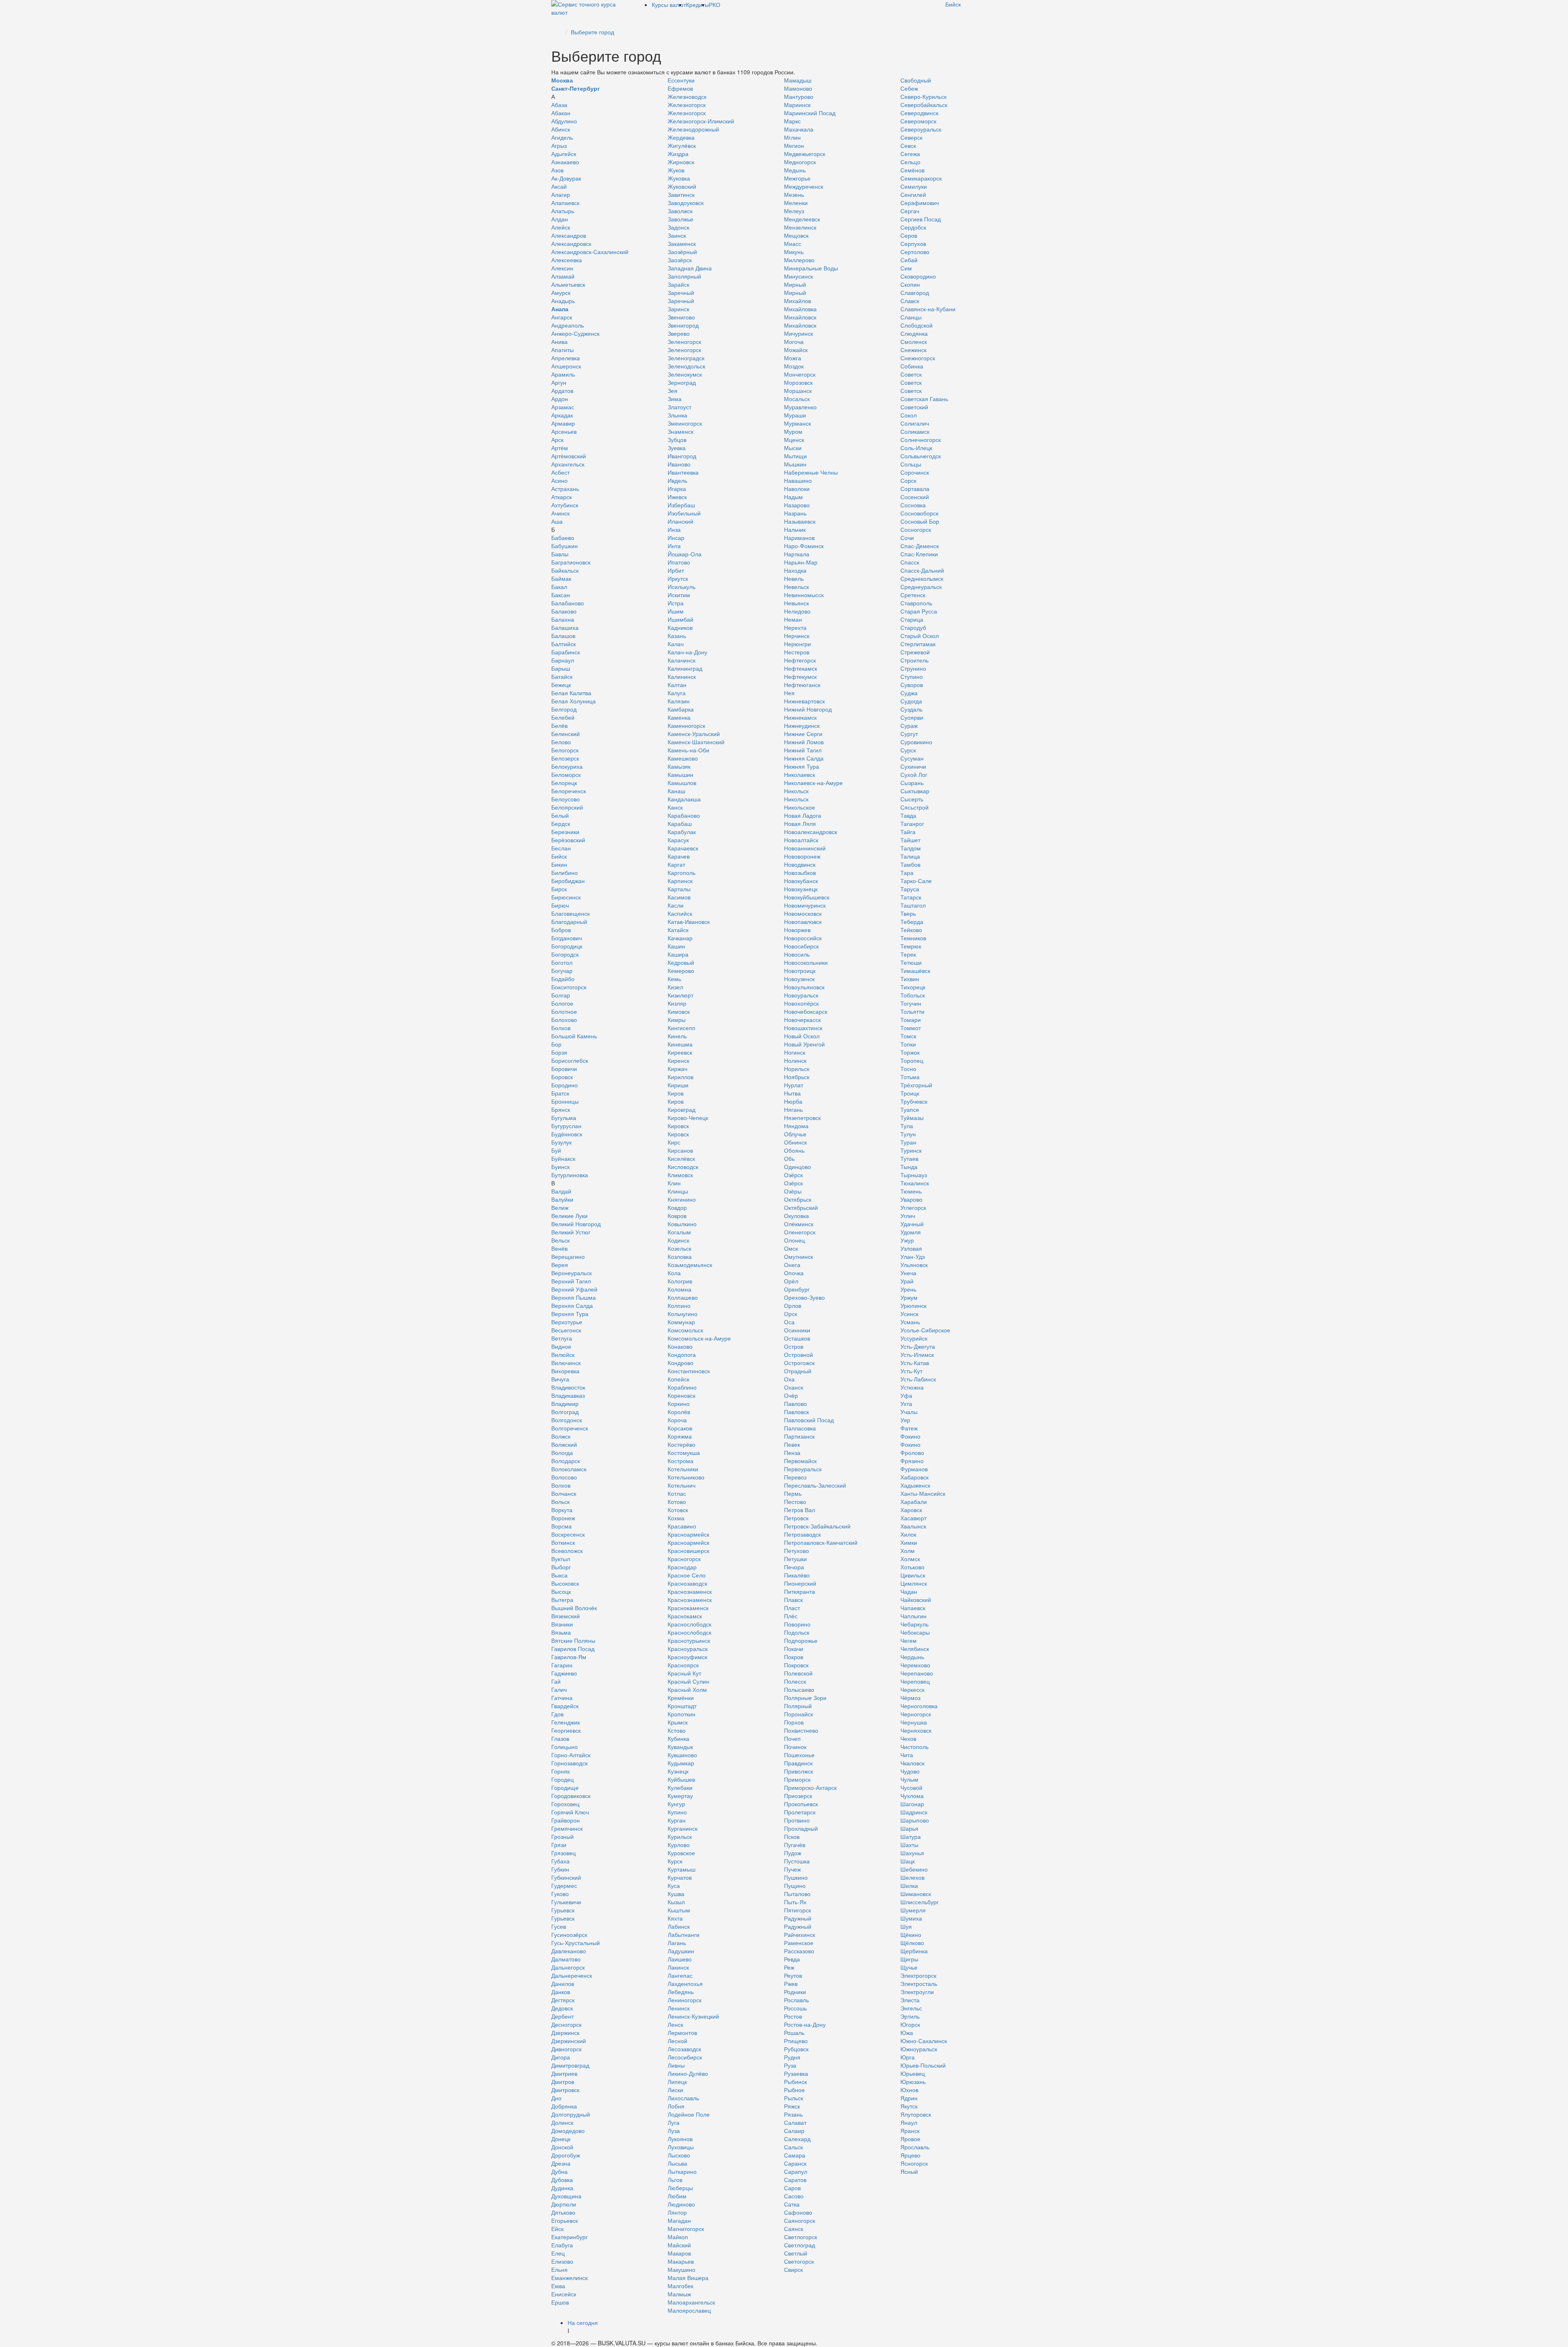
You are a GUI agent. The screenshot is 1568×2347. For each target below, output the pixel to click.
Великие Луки (569, 1216)
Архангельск (568, 464)
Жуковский (682, 186)
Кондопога (682, 1354)
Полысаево (799, 1689)
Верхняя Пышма (574, 1297)
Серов (909, 235)
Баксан (561, 595)
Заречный (681, 292)
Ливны (676, 2065)
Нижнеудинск (802, 725)
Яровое (910, 2139)
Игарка (677, 489)
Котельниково (686, 1477)
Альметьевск (568, 284)
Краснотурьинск (689, 1640)
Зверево (679, 333)
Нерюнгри (797, 644)
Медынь (795, 170)
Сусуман (912, 758)
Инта (674, 546)
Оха (789, 1379)
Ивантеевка (683, 472)
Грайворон (566, 1820)
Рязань (793, 2114)
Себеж (909, 88)
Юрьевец (913, 2073)
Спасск (910, 562)
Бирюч (560, 905)
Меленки (796, 203)
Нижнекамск (800, 717)
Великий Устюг (571, 1232)
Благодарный (569, 921)
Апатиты (562, 350)
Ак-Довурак (566, 178)
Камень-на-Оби (688, 750)
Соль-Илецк (916, 448)
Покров (794, 1657)
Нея (789, 693)
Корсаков (680, 1428)
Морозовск (798, 382)
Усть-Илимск (917, 1354)
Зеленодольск (686, 366)
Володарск (566, 1461)
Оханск (794, 1387)
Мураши (795, 415)
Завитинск (681, 194)
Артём (560, 448)
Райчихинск (800, 1934)
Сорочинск (915, 472)
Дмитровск (565, 2090)
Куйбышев (681, 1779)
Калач (676, 644)
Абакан (561, 113)
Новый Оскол (802, 1036)
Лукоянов (680, 2139)
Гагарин (562, 1665)
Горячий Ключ (570, 1812)
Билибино (565, 872)
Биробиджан (568, 881)
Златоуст (679, 407)
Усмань (910, 1322)
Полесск (795, 1681)
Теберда (912, 921)
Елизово (562, 2261)
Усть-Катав (915, 1363)
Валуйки (562, 1199)
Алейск (561, 227)
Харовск (911, 1510)
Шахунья (912, 1853)
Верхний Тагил (571, 1281)
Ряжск (792, 2106)
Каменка (679, 717)
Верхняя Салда (572, 1305)
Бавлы (560, 554)
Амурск (561, 292)
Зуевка (677, 448)
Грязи (559, 1845)
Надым (793, 497)
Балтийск (563, 644)
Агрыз (559, 145)
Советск (911, 374)
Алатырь (563, 211)
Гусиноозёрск (569, 1934)
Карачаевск (683, 848)
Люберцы (680, 2188)
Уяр (905, 1420)
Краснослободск (689, 1624)
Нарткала (797, 554)
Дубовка (562, 2180)
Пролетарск (800, 1812)
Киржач (677, 1069)
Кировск (678, 1126)
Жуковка (679, 178)
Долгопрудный (571, 2114)
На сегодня (583, 2322)
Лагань (677, 1943)
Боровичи (564, 1069)
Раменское (799, 1943)
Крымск (678, 1722)
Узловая (911, 1248)
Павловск (796, 1412)
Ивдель (677, 480)
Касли (676, 905)
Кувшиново (682, 1755)
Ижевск (677, 497)
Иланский (680, 521)
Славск (910, 301)
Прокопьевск (801, 1804)
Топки (908, 1044)
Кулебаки (680, 1787)
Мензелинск (800, 227)
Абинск (561, 129)
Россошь (795, 2008)
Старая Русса (919, 611)
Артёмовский (569, 456)
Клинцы (678, 1191)
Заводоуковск (686, 203)
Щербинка (914, 1951)
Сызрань (912, 783)
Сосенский (915, 497)
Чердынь (912, 1657)
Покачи (794, 1649)
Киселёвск (681, 1158)
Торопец (912, 1060)
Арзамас (563, 407)
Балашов (563, 636)
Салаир (794, 2131)
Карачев (679, 856)
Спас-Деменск (920, 546)
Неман (793, 619)
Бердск (561, 823)
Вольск (560, 1501)
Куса (674, 1885)
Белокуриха (567, 766)
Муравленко (800, 407)
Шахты (909, 1845)
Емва (558, 2286)
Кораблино (682, 1387)
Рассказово (799, 1951)
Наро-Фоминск (804, 546)
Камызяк (679, 766)
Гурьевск (563, 1910)
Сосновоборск (919, 513)
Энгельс (911, 2008)
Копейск (678, 1379)
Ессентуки (681, 80)
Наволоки (797, 489)
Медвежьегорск (805, 154)
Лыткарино (682, 2171)
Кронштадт (682, 1706)
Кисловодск (683, 1167)
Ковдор (677, 1207)
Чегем (909, 1640)
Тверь (908, 913)
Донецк (561, 2139)
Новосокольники (806, 962)
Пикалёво (797, 1575)
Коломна (679, 1289)
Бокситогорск (569, 987)
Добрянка (564, 2106)
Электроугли (917, 1992)
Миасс (793, 243)
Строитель (914, 660)
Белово (561, 742)
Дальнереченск (572, 1975)
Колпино (679, 1305)
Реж (789, 1967)
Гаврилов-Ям (569, 1657)
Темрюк (911, 946)
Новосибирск (801, 946)
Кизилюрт (680, 995)
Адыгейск (564, 154)
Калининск (682, 676)
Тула (907, 1126)
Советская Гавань (924, 399)
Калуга (677, 693)
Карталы (679, 889)
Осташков (797, 1338)
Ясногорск (914, 2163)
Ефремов (680, 88)
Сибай (909, 260)
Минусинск (798, 276)
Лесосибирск (685, 2057)
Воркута (562, 1510)
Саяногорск (800, 2220)
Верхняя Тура (570, 1314)
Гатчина (562, 1698)
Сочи (907, 538)
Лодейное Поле (689, 2114)
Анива (559, 341)
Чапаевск (913, 1608)
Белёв (559, 725)
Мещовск (796, 235)
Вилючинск (566, 1363)
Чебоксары (915, 1632)
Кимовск (679, 1011)
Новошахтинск (803, 1028)
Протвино (797, 1820)
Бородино (565, 1085)
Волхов (561, 1485)
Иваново (679, 464)
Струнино (913, 668)
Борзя (559, 1052)
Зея (673, 390)
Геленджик (566, 1722)
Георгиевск (566, 1730)
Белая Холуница (574, 701)
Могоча (794, 341)
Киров (676, 1093)
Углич (908, 1216)
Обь (789, 1158)
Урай (907, 1281)
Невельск (796, 587)
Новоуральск (801, 995)
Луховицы (681, 2147)
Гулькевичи (566, 1902)
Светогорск (799, 2261)
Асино (559, 480)
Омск (791, 1248)
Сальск (793, 2147)
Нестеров (797, 652)
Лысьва (677, 2163)
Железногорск (687, 105)
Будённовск (567, 1134)
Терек (908, 954)
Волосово (564, 1477)
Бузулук (561, 1142)
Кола (674, 1273)
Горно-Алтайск (571, 1755)
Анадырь (563, 301)
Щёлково (912, 1943)
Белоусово (566, 799)
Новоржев (797, 930)
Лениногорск (685, 2000)
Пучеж (792, 1869)
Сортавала (915, 489)
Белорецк (564, 783)
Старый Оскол (920, 636)
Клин (674, 1183)
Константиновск (689, 1371)
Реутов (793, 1975)
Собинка (912, 366)
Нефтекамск (801, 668)
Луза (674, 2131)
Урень (908, 1289)
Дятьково (563, 2212)
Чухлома (912, 1796)
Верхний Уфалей (574, 1289)
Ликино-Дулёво (688, 2073)
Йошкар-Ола (685, 554)
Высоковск (565, 1583)
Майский (679, 2245)
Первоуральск (803, 1469)
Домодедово (568, 2131)
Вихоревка (565, 1371)
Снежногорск (918, 358)
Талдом (911, 848)
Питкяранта (800, 1591)
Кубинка (678, 1738)
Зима (675, 399)
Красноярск (683, 1665)
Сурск (908, 750)
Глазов (560, 1738)
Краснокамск (685, 1616)
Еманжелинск (569, 2278)
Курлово (679, 1845)
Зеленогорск (684, 341)
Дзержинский (569, 2041)
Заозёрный (682, 252)
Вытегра (562, 1600)
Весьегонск (566, 1330)
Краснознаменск (690, 1591)
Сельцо (910, 162)
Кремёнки (681, 1698)
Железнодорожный (693, 129)
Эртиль (910, 2016)
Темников (913, 938)
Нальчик (795, 529)
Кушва (676, 1894)
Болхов (561, 1028)
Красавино (682, 1526)
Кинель (677, 1036)
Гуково (560, 1894)
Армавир (563, 423)
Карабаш (680, 823)
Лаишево (680, 1959)
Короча (677, 1420)
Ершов (560, 2302)
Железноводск (687, 96)
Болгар (561, 995)
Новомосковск (803, 913)
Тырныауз (914, 1175)
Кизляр (677, 1003)
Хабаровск (914, 1477)
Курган (677, 1820)
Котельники (683, 1469)
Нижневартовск (804, 701)
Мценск (794, 440)
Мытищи (795, 456)
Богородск (565, 954)
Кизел (675, 987)
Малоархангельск (691, 2302)
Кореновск (682, 1395)
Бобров (561, 930)
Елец (558, 2253)
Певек (792, 1444)
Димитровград (570, 2065)
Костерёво (682, 1444)
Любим (677, 2196)
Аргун (559, 382)
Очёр (791, 1395)
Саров (792, 2188)
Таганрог (912, 823)
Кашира (678, 954)
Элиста (910, 2000)
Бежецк (561, 685)
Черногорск (916, 1714)
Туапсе (910, 1109)
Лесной (677, 2041)
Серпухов (913, 243)
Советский (914, 407)
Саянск (794, 2229)
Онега (792, 1265)
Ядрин (909, 2098)
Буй (556, 1150)
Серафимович (920, 203)
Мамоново (798, 88)
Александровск (571, 243)
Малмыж (679, 2294)
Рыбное (794, 2090)
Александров (569, 235)
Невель (794, 578)
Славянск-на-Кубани (928, 309)
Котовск (678, 1510)
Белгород (564, 709)
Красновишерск (688, 1551)
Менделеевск (802, 219)
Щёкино (911, 1934)
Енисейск (564, 2294)
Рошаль (794, 2032)
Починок (795, 1747)
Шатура (911, 1836)
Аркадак (562, 415)
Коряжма (680, 1436)
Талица (910, 856)
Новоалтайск (801, 840)
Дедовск (562, 2008)
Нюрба (793, 1101)
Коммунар (681, 1322)
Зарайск (678, 284)
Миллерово (799, 260)
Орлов (793, 1305)
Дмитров (563, 2082)
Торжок (910, 1052)
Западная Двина (690, 268)
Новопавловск (803, 921)
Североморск (918, 121)
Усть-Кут (911, 1371)
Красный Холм (687, 1689)
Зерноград (682, 382)
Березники (565, 832)
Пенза (792, 1452)
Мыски (793, 448)
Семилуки (914, 186)
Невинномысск (804, 595)
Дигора (561, 2057)
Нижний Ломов (804, 742)
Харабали (914, 1501)
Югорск (910, 2024)
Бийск (559, 856)
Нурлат (794, 1085)
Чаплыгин (913, 1616)
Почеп (792, 1738)
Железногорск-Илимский (701, 121)
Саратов (795, 2180)
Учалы (909, 1412)
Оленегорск (800, 1232)
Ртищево (796, 2041)
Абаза (559, 105)
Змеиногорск (685, 423)
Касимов (679, 897)
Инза (674, 529)
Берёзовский (568, 840)
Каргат (676, 864)
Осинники (797, 1330)
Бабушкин (565, 546)
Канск (675, 807)
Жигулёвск (682, 145)
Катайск (678, 930)
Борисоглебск (570, 1060)
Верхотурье (567, 1322)
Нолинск (795, 1060)
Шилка (909, 1885)
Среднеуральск (921, 587)
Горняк (560, 1771)
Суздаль (911, 709)
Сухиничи (913, 766)
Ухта (906, 1403)
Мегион (794, 145)
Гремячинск (567, 1828)
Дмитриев (564, 2073)
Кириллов (680, 1077)
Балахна (563, 619)
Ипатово (679, 562)
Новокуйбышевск (807, 897)
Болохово (564, 1020)
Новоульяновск (804, 987)
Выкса (559, 1575)
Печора (794, 1567)
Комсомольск (685, 1330)
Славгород (915, 292)
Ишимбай (680, 619)
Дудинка (562, 2188)
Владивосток (568, 1387)
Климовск (680, 1175)
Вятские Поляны (573, 1640)
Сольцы (911, 464)
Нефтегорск (800, 660)
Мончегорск (800, 374)
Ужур (907, 1240)
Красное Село (687, 1575)
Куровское (681, 1853)
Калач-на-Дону (687, 652)
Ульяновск (914, 1265)
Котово (677, 1501)
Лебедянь (681, 1992)
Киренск (678, 1060)
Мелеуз (794, 211)
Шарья (909, 1828)
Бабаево (563, 538)
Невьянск (796, 603)
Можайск (796, 350)
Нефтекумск (800, 676)
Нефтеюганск (802, 685)
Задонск (678, 227)
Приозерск (798, 1796)
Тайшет (910, 840)
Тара (907, 872)
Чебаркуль (914, 1624)
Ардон (560, 399)
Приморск (797, 1779)
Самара (795, 2155)
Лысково (679, 2155)
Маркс (792, 121)
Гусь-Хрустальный (576, 1943)
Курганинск (683, 1828)
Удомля (911, 1232)
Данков (561, 1992)
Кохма (676, 1518)
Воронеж (563, 1518)
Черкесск (912, 1689)
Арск (557, 440)
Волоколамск (569, 1469)
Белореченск (569, 791)
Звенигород (683, 325)
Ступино (912, 676)
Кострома (680, 1461)
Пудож (793, 1853)
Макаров (679, 2253)
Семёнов (912, 170)
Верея (560, 1265)
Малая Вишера (688, 2278)
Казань (677, 636)
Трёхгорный (916, 1085)
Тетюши (911, 962)
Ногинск (795, 1052)
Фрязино (912, 1461)
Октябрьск (798, 1199)
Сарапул (796, 2171)
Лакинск (678, 1967)
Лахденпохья (685, 1983)
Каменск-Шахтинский (696, 742)
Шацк (908, 1861)
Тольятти (912, 1011)
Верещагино (568, 1256)
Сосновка (913, 505)
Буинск (560, 1167)
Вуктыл (561, 1559)
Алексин (562, 268)
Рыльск (794, 2098)
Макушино (682, 2269)
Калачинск (682, 660)
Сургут (909, 734)
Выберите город (592, 32)
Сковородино (918, 276)
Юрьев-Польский (923, 2065)
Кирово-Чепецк (688, 1118)
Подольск (797, 1632)
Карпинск (680, 881)
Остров (794, 1346)
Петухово (796, 1551)
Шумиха (911, 1918)
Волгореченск (570, 1428)
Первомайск (800, 1461)
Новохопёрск (801, 1003)
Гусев (559, 1926)
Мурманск (797, 423)
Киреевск (680, 1052)
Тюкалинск (915, 1183)
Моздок (794, 366)
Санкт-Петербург (576, 88)
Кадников (680, 627)
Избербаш (681, 505)
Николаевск (800, 774)
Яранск (910, 2131)
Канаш (676, 791)
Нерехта (795, 627)
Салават (795, 2122)
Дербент (562, 2016)
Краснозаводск (687, 1583)
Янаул (909, 2122)
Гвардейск (565, 1706)
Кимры (677, 1020)
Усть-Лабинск (918, 1379)
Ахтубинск (565, 505)
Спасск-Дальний (922, 570)
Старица (912, 619)
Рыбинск (795, 2082)
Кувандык (680, 1747)
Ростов (793, 2016)
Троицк (910, 1093)
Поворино (797, 1624)
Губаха (560, 1861)
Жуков (676, 170)
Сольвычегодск (921, 456)
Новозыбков (800, 872)
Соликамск (915, 431)
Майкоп (678, 2237)
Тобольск (913, 995)
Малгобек (680, 2286)
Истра (676, 603)
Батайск (562, 676)
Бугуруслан (566, 1126)
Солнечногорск (921, 440)
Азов (557, 170)
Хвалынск (913, 1526)
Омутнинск (798, 1256)
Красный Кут (684, 1673)
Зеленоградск (686, 358)
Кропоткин (682, 1714)
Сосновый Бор (920, 521)
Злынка (677, 415)
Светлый (796, 2253)
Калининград (685, 668)
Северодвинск (919, 113)
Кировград (682, 1109)
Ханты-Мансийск (923, 1493)
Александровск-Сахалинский (590, 252)
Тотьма (910, 1077)
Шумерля (913, 1910)
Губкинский (566, 1877)
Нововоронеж (802, 856)
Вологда (562, 1452)
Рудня (792, 2057)
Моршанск (798, 390)
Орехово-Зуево (804, 1297)
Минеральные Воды (811, 268)
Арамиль (563, 374)
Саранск (795, 2163)
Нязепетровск (802, 1118)
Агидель (562, 137)
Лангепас (680, 1975)
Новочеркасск (802, 1020)
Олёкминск (799, 1224)
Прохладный (801, 1828)
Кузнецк (678, 1771)
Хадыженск (915, 1485)
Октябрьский (801, 1207)
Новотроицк (800, 970)
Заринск (678, 309)
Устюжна (912, 1387)
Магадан (679, 2220)
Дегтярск (563, 2000)
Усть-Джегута (918, 1346)
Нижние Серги (803, 734)
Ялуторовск (916, 2114)
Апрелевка (566, 358)
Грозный (562, 1836)
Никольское (800, 807)
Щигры (909, 1959)
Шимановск (916, 1894)
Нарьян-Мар (801, 562)
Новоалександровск (811, 832)
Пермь (793, 1493)
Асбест (560, 472)
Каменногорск (686, 725)
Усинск (909, 1314)
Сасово (794, 2196)
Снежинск (913, 350)
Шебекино (914, 1869)
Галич (559, 1689)
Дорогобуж (566, 2155)
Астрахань (565, 489)
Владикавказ (568, 1395)
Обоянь (794, 1150)
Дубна (559, 2171)
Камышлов (682, 783)
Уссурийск (914, 1338)
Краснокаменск (688, 1608)
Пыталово (797, 1894)
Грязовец (563, 1853)
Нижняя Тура (802, 766)
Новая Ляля (800, 823)
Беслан (561, 848)
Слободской (917, 325)
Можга (793, 358)
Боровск (562, 1077)
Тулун (908, 1134)
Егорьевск (565, 2220)
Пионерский (800, 1583)
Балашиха (565, 627)
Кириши (678, 1085)
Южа (907, 2032)
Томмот (911, 1028)
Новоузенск (799, 979)
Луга (674, 2122)
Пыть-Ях (795, 1902)
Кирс (674, 1142)
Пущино (795, 1885)
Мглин (792, 137)
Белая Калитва (571, 693)
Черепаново (917, 1673)
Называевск (800, 521)
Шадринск (914, 1812)
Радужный (798, 1918)
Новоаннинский (805, 848)
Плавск (793, 1600)
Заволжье (680, 219)
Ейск (557, 2229)
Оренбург (797, 1289)
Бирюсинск (566, 897)
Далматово (566, 1959)
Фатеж (909, 1428)
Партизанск (799, 1436)
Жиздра (678, 154)
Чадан (909, 1591)
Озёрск (793, 1175)
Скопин (910, 284)
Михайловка (800, 309)
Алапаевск (565, 203)
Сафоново (798, 2212)
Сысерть (912, 799)
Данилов (563, 1983)
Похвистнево (801, 1730)
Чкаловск (912, 1763)
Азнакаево (565, 162)
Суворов (912, 685)
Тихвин (910, 979)
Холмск (910, 1559)
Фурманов (914, 1469)
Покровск (796, 1665)
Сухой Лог (914, 774)
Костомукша (684, 1452)
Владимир (565, 1403)
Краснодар (682, 1567)
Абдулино (564, 121)
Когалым (679, 1232)
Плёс (791, 1616)
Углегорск (913, 1207)
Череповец (915, 1681)
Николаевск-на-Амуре (813, 783)
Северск (911, 137)
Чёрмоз (910, 1698)
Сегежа (910, 154)
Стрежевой (915, 652)
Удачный (912, 1224)
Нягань (793, 1109)
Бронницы (565, 1101)
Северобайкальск (924, 105)
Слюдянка (914, 333)
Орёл (791, 1281)
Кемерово (681, 970)
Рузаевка (796, 2073)
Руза (790, 2065)
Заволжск (680, 211)
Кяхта (675, 1918)
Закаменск (682, 243)
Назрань (795, 513)
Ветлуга (562, 1338)
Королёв (679, 1412)
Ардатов (562, 390)
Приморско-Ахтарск (810, 1787)
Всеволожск (567, 1551)
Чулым (909, 1779)
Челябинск (915, 1649)
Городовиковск (571, 1796)
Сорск (908, 480)
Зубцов (677, 440)
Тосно (908, 1069)
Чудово (910, 1771)
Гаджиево (564, 1673)
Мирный (795, 284)
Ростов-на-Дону (805, 2024)
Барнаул (563, 660)
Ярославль (915, 2147)
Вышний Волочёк (574, 1608)
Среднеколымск (922, 578)
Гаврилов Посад (573, 1649)
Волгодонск (567, 1420)
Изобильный (684, 513)
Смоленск (914, 341)
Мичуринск (798, 333)
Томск (908, 1036)
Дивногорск (566, 2049)
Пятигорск (797, 1910)
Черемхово (915, 1665)
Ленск (675, 2024)
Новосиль (797, 954)
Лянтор (677, 2212)
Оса (789, 1322)
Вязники (562, 1624)
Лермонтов (682, 2032)
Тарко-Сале (916, 881)
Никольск (796, 791)
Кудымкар (681, 1763)
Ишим (676, 611)
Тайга (908, 832)
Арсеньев (564, 431)
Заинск (677, 235)
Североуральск (921, 129)
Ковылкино (682, 1224)
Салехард (797, 2139)
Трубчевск (914, 1101)
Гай (556, 1681)
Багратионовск (571, 562)
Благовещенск (570, 913)
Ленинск (679, 2008)
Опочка (794, 1273)
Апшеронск (566, 366)
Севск (908, 145)
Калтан (677, 685)
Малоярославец (689, 2310)
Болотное (564, 1011)
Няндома (796, 1126)
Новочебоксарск (806, 1011)
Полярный (798, 1706)
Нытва (792, 1093)
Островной (798, 1354)
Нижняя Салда (804, 758)
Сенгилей (913, 194)
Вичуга (560, 1379)
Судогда (911, 701)
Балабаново (568, 603)
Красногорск (684, 1559)
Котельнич (682, 1485)
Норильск (797, 1069)
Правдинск (798, 1763)
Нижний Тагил (803, 750)
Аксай (559, 186)
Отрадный (798, 1371)
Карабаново (684, 815)
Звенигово (681, 317)
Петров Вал (800, 1510)
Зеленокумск (685, 374)
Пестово (795, 1501)
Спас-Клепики (919, 554)
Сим (906, 268)
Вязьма (561, 1632)
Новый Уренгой (804, 1044)
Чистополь (914, 1747)
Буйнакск (563, 1158)
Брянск (561, 1109)
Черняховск (916, 1730)
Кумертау (680, 1796)
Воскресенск (568, 1534)
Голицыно (565, 1747)
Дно (556, 2098)
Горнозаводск (569, 1763)
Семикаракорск (921, 178)
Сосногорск (916, 529)
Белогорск (565, 750)
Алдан (560, 219)
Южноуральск (919, 2049)
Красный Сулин (688, 1681)
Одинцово (797, 1167)
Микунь (794, 252)
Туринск (911, 1150)
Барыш (561, 668)
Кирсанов (680, 1150)
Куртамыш (682, 1869)
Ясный (909, 2171)
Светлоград (800, 2245)
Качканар (680, 938)
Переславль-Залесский (815, 1485)
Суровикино (916, 742)
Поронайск (798, 1714)
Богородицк (567, 946)
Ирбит (676, 570)
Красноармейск (688, 1534)
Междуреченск (804, 186)
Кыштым (679, 1910)
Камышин (680, 774)
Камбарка (681, 709)
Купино (677, 1812)
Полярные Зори (805, 1698)
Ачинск (560, 513)
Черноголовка (919, 1706)
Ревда (792, 1959)
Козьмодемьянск (690, 1265)
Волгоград (565, 1412)
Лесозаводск (684, 2049)
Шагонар (912, 1804)
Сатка (792, 2204)
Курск (675, 1861)
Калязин (679, 701)
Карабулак (682, 832)
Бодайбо (563, 979)
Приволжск (798, 1771)
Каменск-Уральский (694, 734)
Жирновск (681, 162)
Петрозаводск (802, 1534)
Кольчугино (683, 1314)
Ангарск (562, 317)
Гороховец (565, 1804)
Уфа (906, 1395)
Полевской (798, 1673)
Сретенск (913, 595)
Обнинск (795, 1142)
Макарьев (681, 2261)
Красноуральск (688, 1649)
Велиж (560, 1207)
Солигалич (915, 423)
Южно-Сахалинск (924, 2041)
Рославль (796, 2000)
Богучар (562, 970)
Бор (556, 1044)
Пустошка (797, 1861)
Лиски (675, 2090)
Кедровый (681, 962)
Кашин (676, 946)
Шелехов (912, 1877)
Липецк (677, 2082)
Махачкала (799, 129)
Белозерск (565, 758)
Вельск (560, 1240)
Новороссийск (803, 938)
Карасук (678, 840)
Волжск (561, 1436)
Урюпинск (913, 1305)
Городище (565, 1787)
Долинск (562, 2122)
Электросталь (919, 1983)
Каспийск (680, 913)
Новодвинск (800, 864)
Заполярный (684, 276)
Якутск (909, 2106)
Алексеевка (567, 260)
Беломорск (566, 774)
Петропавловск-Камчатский (821, 1542)
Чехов (908, 1738)
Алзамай (563, 276)
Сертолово (915, 252)
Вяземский (566, 1616)
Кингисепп (682, 1028)
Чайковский (916, 1600)
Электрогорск (918, 1975)
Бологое (562, 1003)
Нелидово (797, 611)
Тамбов (910, 864)
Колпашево (683, 1297)
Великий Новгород (576, 1224)
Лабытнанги (684, 1934)
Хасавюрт (913, 1518)
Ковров (677, 1216)
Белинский (566, 734)
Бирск (559, 889)
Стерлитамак (918, 644)
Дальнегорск (568, 1967)
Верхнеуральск (571, 1273)
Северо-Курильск (923, 96)
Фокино (910, 1436)
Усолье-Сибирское (925, 1330)
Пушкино (796, 1877)
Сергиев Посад (921, 219)
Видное (561, 1346)
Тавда (908, 815)
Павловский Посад (809, 1420)
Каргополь (682, 872)
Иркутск (678, 578)
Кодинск (678, 1240)
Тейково (911, 930)
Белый (560, 815)
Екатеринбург (569, 2237)
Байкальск (565, 570)
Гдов (557, 1714)
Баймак (561, 578)
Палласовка (800, 1428)
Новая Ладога (803, 815)
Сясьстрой (914, 807)
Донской (562, 2147)
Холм (908, 1551)
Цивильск (913, 1575)
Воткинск (563, 1542)
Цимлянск (914, 1583)
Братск (560, 1093)
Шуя (906, 1926)
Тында (909, 1167)
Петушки (795, 1559)
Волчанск (564, 1493)
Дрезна (561, 2163)
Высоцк (561, 1591)
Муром (793, 431)
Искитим (679, 595)
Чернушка (914, 1722)
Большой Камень (574, 1036)
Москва (562, 80)
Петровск (796, 1518)
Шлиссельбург (920, 1902)
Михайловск (800, 317)
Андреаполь (568, 325)
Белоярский (567, 807)
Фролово (912, 1452)
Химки (909, 1542)
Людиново (681, 2204)
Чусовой (911, 1787)
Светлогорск (801, 2237)
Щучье (909, 1967)
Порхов (794, 1722)
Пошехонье (799, 1755)
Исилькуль (682, 587)
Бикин (559, 864)
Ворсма (561, 1526)
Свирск (793, 2269)
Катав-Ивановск (689, 921)
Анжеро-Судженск (575, 333)
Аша (557, 521)
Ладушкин (681, 1951)
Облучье (795, 1134)
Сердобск (913, 227)
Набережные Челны (811, 472)
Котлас (677, 1493)
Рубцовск (796, 2049)
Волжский (564, 1444)
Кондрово (680, 1363)
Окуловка (796, 1216)
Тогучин (911, 1003)
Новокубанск (801, 881)
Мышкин (795, 464)
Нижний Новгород (808, 709)
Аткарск (561, 497)
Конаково (680, 1346)
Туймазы (912, 1118)
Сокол (909, 415)
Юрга (908, 2057)
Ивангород (682, 456)
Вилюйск (563, 1354)
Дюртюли (564, 2204)
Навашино (798, 480)
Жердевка (681, 137)
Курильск (680, 1836)
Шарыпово (915, 1820)
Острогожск (799, 1363)
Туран (908, 1142)
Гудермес (564, 1885)
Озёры (793, 1191)
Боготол (562, 962)
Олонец (794, 1240)
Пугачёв (795, 1845)
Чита (907, 1755)
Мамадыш (798, 80)
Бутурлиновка (570, 1175)
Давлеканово (569, 1951)
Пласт (792, 1608)
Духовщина (566, 2196)
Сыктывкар (915, 791)
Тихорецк (913, 987)
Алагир (561, 194)
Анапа (560, 309)
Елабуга (562, 2245)
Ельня (559, 2269)
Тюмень (911, 1191)
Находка (795, 570)
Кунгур (676, 1804)
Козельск (679, 1248)
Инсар (676, 538)
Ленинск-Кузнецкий (693, 2016)
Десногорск (566, 2024)
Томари (911, 1020)
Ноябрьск (797, 1077)
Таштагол (913, 905)
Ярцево (910, 2155)
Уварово (911, 1199)
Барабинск (566, 652)
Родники (795, 1992)
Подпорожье (801, 1640)
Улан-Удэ (913, 1256)
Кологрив (680, 1281)
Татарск (911, 897)
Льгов (675, 2180)
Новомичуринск (805, 905)
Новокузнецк (801, 889)
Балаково (564, 611)
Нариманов (799, 538)
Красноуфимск (687, 1657)
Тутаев (909, 1158)
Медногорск (800, 162)
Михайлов (797, 301)
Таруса (910, 889)
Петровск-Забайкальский (817, 1526)
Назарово (797, 505)
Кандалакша (684, 799)
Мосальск (797, 399)
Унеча (908, 1273)
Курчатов (680, 1877)
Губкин (560, 1869)
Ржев (791, 1983)
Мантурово (799, 96)
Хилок (908, 1534)
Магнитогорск (686, 2229)
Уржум (909, 1297)
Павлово (795, 1403)
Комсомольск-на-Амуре (699, 1338)
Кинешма (680, 1044)
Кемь (674, 979)
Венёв (559, 1248)
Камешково (683, 758)
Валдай (561, 1191)
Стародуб (913, 627)
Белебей (563, 717)
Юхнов (909, 2090)
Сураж (909, 725)
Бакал (559, 587)
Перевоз (795, 1477)
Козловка (680, 1256)
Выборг (561, 1567)
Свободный (916, 80)
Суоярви (912, 717)
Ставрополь (916, 603)
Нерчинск (797, 636)
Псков (792, 1836)
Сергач (910, 211)
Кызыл (676, 1902)
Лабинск (679, 1926)
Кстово (677, 1730)
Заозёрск (680, 260)
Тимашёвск (915, 970)
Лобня (676, 2106)
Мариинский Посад (810, 113)
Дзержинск (565, 2032)
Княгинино (682, 1199)
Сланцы (911, 317)
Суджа (909, 693)
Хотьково (912, 1567)
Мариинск (797, 105)
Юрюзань (913, 2082)
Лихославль (683, 2098)
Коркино (679, 1403)
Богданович (567, 938)
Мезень (794, 194)
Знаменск (680, 431)
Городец (562, 1779)
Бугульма (564, 1118)
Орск (791, 1314)
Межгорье (797, 178)
